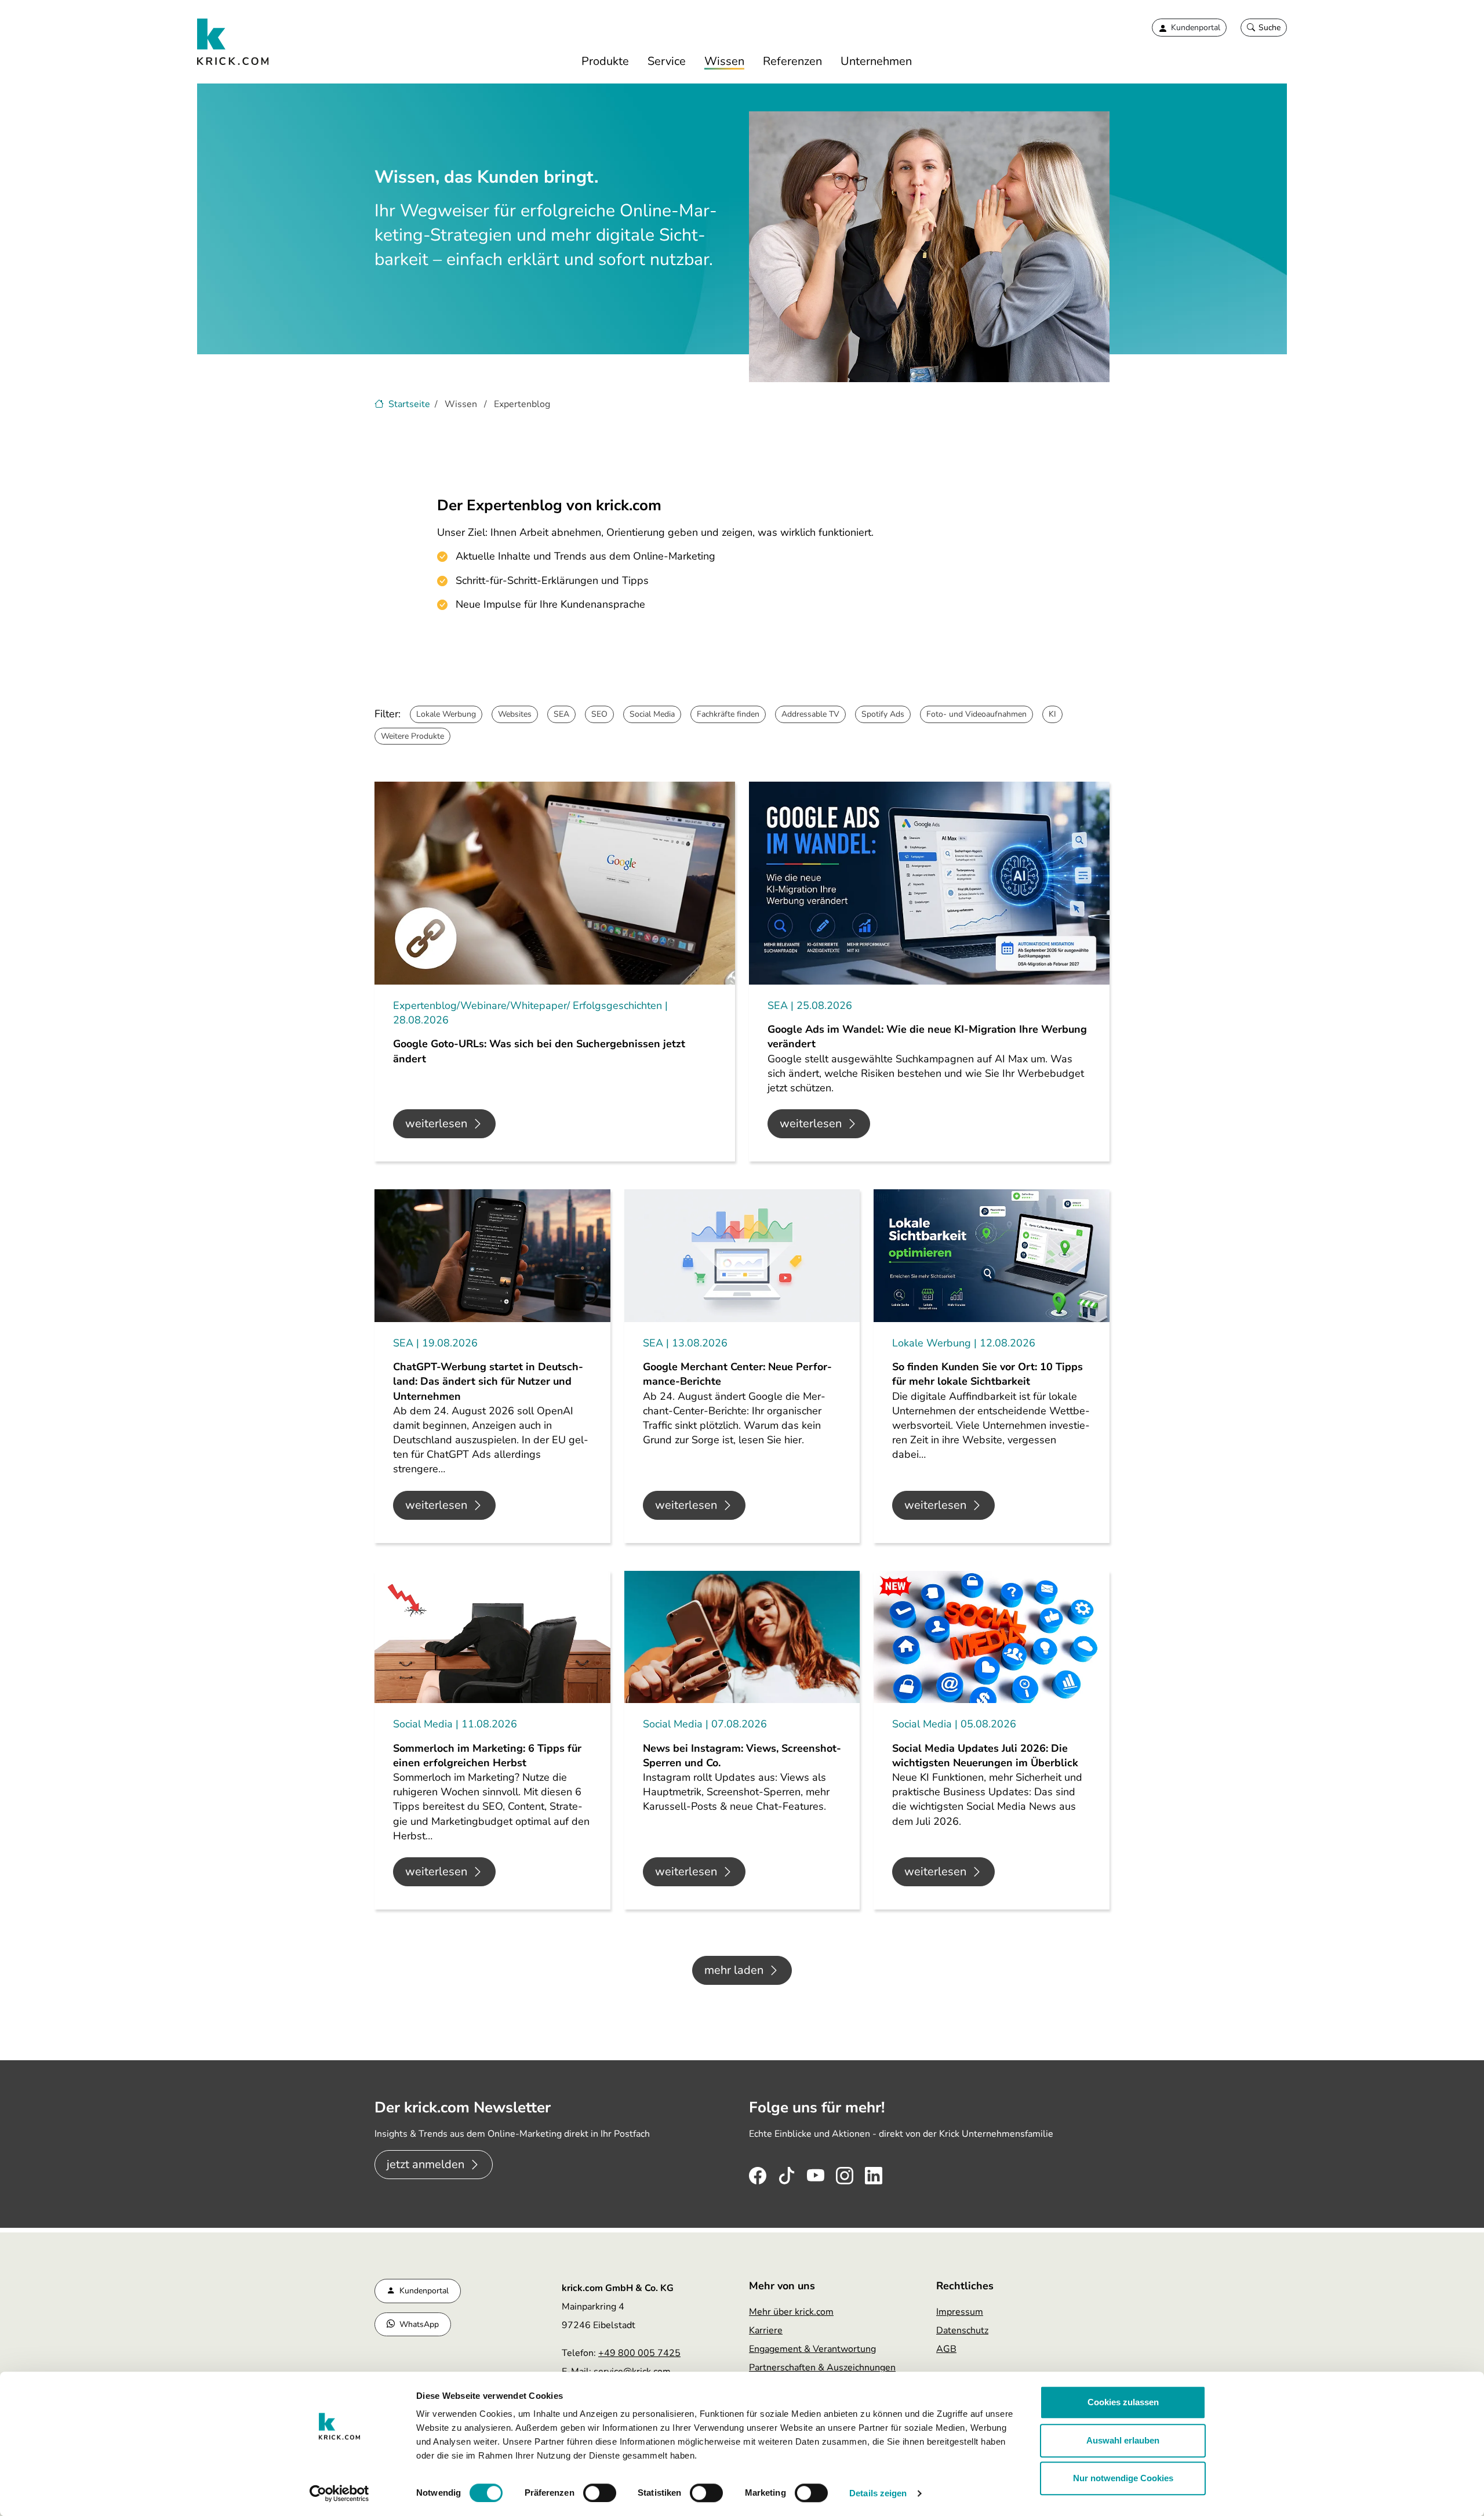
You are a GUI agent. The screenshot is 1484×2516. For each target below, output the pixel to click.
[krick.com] (233, 42)
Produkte (605, 61)
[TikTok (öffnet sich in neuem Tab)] (787, 2173)
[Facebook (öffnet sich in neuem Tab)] (758, 2173)
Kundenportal (424, 2291)
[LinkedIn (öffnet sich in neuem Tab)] (874, 2173)
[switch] (600, 2493)
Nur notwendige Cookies (1123, 2478)
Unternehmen (876, 61)
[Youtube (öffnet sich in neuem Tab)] (816, 2173)
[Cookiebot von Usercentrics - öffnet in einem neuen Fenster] (339, 2493)
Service (667, 61)
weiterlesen (436, 1123)
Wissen (724, 61)
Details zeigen (878, 2493)
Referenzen (792, 61)
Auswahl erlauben (1123, 2440)
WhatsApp (419, 2324)
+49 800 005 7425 (639, 2353)
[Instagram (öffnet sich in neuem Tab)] (845, 2173)
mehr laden (734, 1970)
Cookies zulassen (1123, 2402)
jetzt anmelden (425, 2164)
